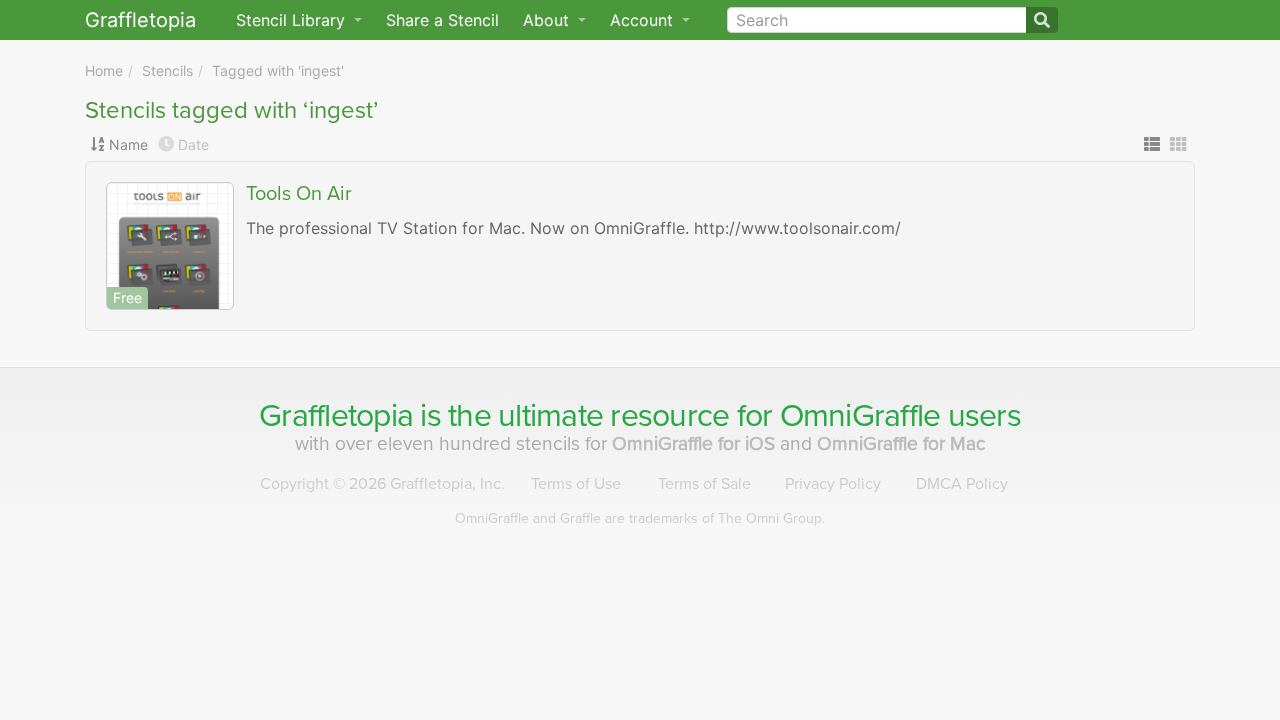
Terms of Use (576, 484)
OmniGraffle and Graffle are (640, 518)
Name (128, 144)
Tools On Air (299, 194)
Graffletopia (140, 20)
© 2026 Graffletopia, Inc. (382, 484)
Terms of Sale (704, 484)
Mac (901, 443)
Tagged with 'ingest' (278, 70)
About (548, 20)
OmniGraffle (860, 416)
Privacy (833, 484)
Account (644, 20)
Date (193, 144)
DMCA (962, 484)
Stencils (167, 70)
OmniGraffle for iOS (696, 443)
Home (104, 70)
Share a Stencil (442, 20)
